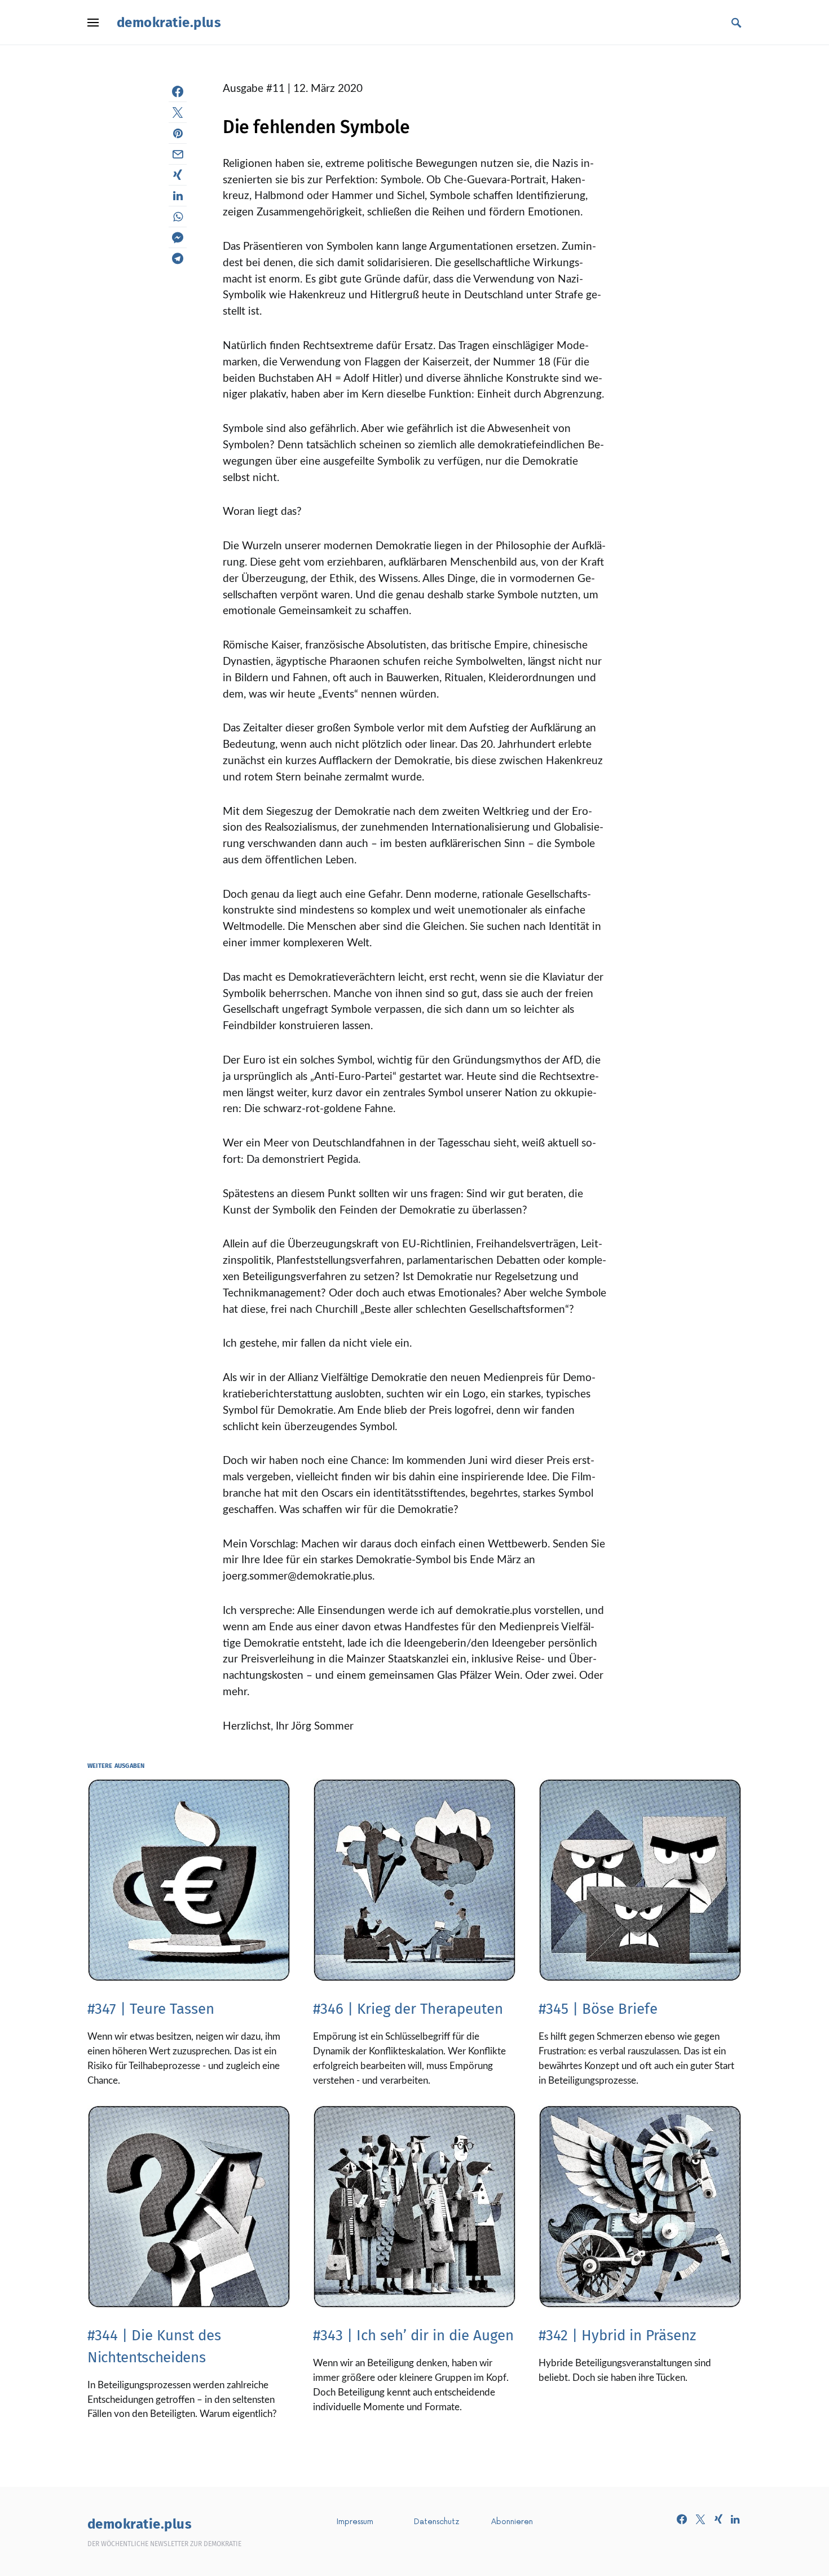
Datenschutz (437, 2522)
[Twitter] (700, 2519)
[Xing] (718, 2519)
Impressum (355, 2522)
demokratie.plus (169, 23)
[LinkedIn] (735, 2519)
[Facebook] (682, 2519)
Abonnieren (512, 2522)
